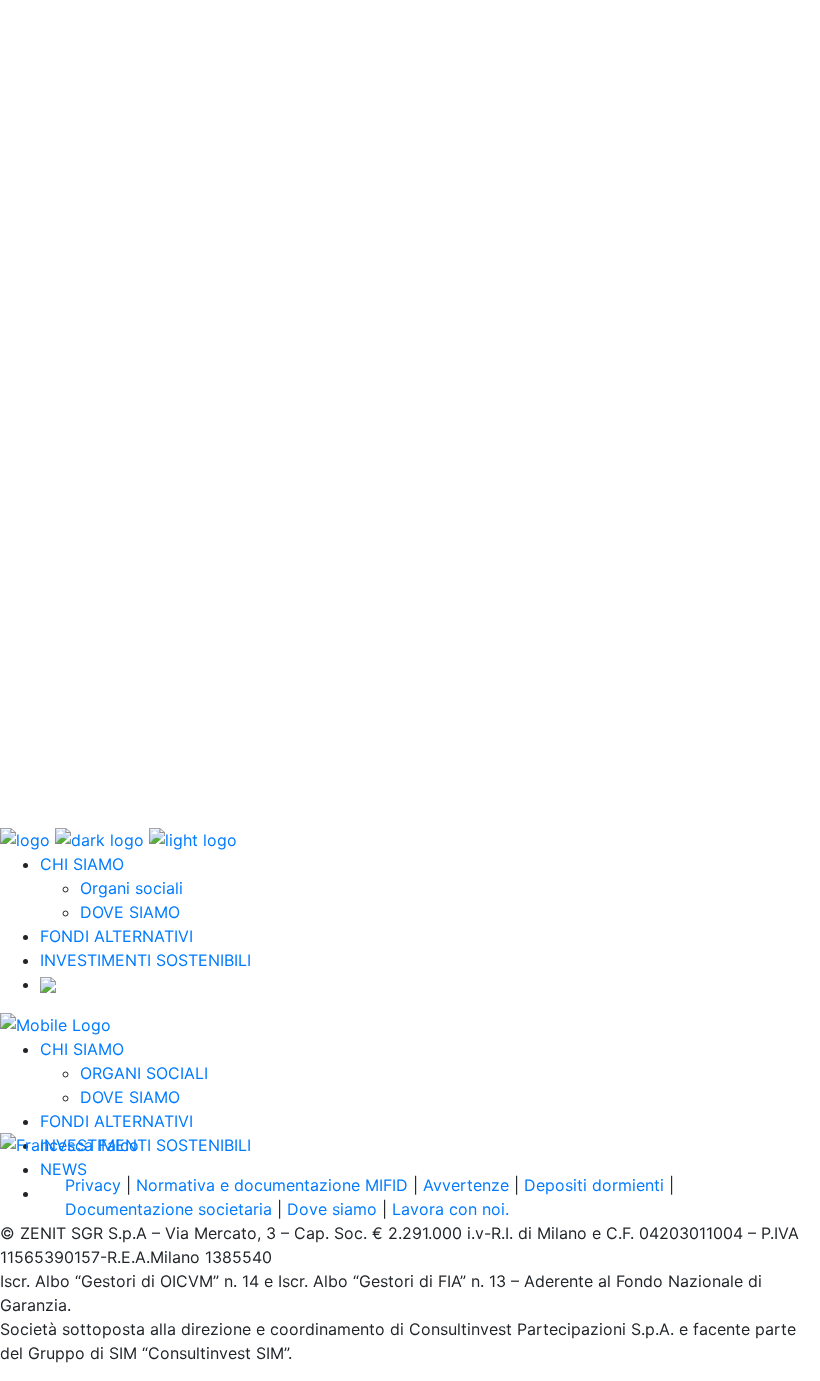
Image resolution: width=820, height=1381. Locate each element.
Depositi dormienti (594, 1185)
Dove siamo (332, 1209)
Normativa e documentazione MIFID (272, 1185)
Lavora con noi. (450, 1209)
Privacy (93, 1185)
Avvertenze (466, 1185)
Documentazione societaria (168, 1209)
